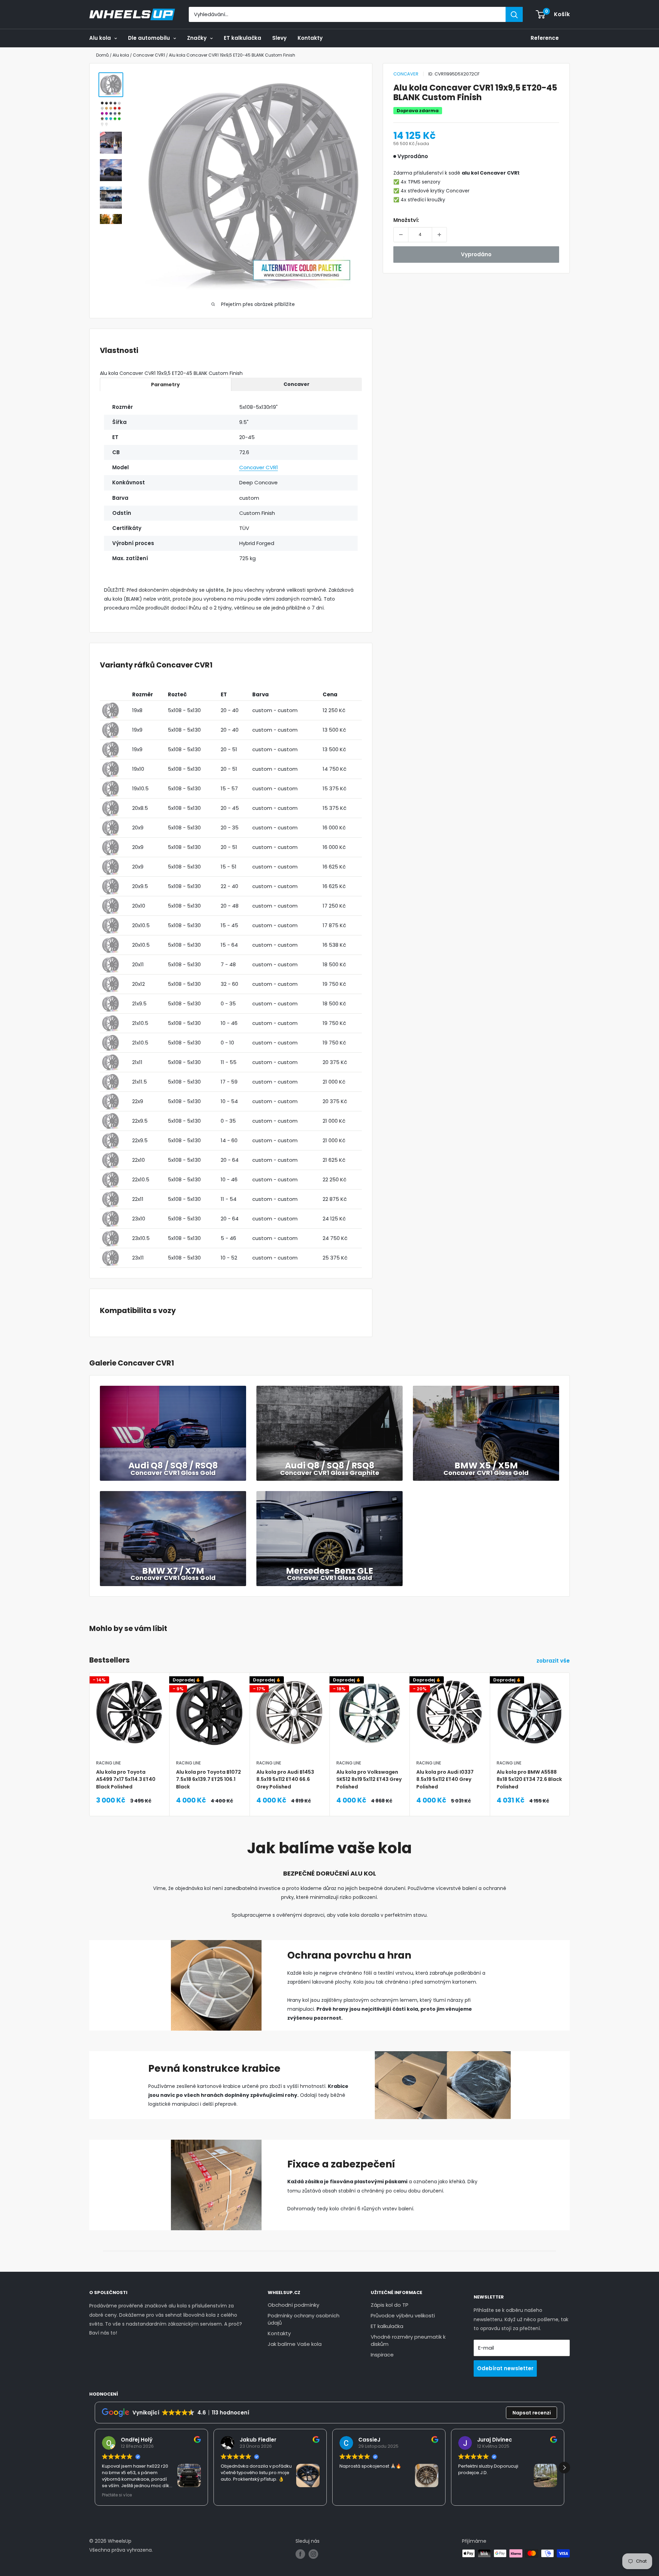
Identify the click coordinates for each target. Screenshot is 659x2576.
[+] (439, 235)
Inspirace (382, 2355)
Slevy (279, 38)
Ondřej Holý (137, 2440)
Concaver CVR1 (259, 467)
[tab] (166, 384)
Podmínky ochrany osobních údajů (304, 2319)
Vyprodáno (476, 254)
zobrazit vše (554, 1661)
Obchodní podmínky (293, 2305)
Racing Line (108, 1763)
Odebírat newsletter (505, 2368)
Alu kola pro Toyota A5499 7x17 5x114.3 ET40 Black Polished (126, 1779)
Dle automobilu (149, 38)
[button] (564, 2468)
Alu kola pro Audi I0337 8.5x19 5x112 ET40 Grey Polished (445, 1779)
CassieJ (369, 2440)
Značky (197, 38)
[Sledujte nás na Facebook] (300, 2554)
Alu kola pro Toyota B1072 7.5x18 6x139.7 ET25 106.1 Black (209, 1779)
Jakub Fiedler (258, 2440)
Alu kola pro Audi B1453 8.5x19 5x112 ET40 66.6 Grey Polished (285, 1779)
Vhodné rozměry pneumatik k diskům (408, 2340)
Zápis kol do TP (390, 2305)
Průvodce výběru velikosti (403, 2315)
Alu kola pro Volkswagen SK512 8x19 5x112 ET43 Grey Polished (369, 1779)
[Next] (570, 1727)
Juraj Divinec (495, 2440)
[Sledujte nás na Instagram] (313, 2554)
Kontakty (310, 38)
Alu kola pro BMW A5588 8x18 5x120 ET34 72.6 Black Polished (529, 1779)
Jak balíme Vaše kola (295, 2344)
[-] (401, 235)
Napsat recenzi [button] (532, 2413)
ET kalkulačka (242, 38)
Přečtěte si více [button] (117, 2495)
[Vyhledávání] (514, 14)
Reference (545, 38)
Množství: (406, 220)
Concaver (406, 74)
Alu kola (100, 38)
